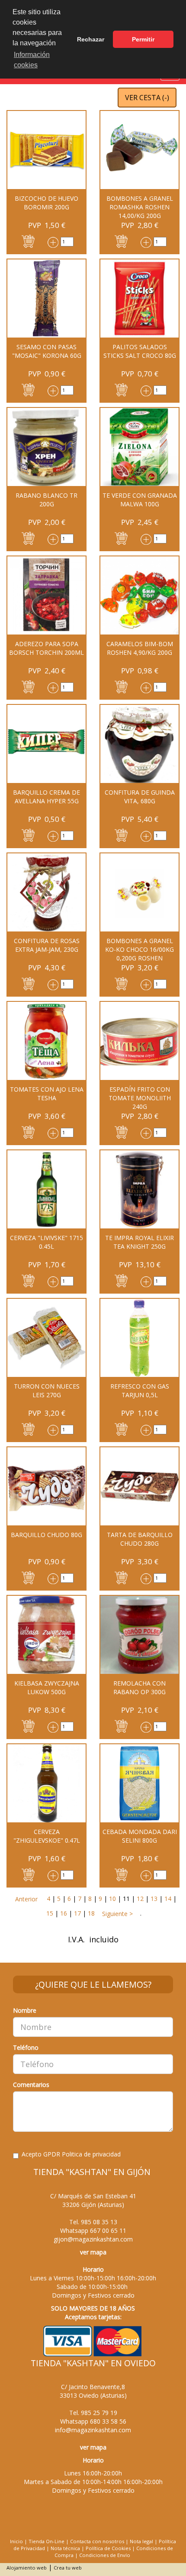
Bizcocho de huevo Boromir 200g (46, 203)
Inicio (16, 2541)
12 (140, 1899)
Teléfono (26, 2047)
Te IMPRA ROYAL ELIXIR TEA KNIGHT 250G (139, 1242)
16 (64, 1913)
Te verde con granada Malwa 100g (140, 500)
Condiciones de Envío (105, 2555)
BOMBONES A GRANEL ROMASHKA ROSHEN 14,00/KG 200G (140, 207)
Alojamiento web (27, 2568)
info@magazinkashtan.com (93, 2430)
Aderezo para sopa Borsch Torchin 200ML (46, 648)
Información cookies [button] (32, 60)
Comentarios (31, 2085)
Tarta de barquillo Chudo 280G (140, 1539)
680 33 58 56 (108, 2421)
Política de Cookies (108, 2548)
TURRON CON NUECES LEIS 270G (47, 1391)
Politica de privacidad (91, 2154)
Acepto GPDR (71, 2154)
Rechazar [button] (91, 39)
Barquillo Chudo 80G (46, 1535)
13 (154, 1899)
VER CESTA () (147, 98)
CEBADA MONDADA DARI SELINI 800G (140, 1836)
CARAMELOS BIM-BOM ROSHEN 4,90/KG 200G (140, 648)
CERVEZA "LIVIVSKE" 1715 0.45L (46, 1242)
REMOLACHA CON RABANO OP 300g (139, 1687)
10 (112, 1899)
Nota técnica (65, 2548)
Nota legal (141, 2541)
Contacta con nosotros (97, 2541)
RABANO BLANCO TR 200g (46, 500)
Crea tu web (68, 2568)
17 (77, 1913)
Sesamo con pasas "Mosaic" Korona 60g (47, 351)
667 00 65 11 (108, 2230)
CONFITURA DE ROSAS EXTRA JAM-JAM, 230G (47, 945)
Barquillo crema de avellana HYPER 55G (46, 797)
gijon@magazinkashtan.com (93, 2239)
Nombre (25, 2010)
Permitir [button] (143, 39)
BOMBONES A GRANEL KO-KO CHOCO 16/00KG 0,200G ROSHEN (139, 949)
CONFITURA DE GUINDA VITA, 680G (140, 797)
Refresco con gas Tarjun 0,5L (140, 1391)
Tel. (93, 2222)
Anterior (26, 1899)
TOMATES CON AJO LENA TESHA (47, 1094)
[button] (28, 241)
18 (91, 1913)
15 (50, 1913)
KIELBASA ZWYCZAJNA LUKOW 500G (47, 1687)
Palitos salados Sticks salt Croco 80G (140, 351)
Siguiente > (117, 1914)
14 (168, 1899)
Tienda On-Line (46, 2541)
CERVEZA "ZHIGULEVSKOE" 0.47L (47, 1836)
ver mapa (93, 2252)
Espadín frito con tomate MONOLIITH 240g (140, 1098)
